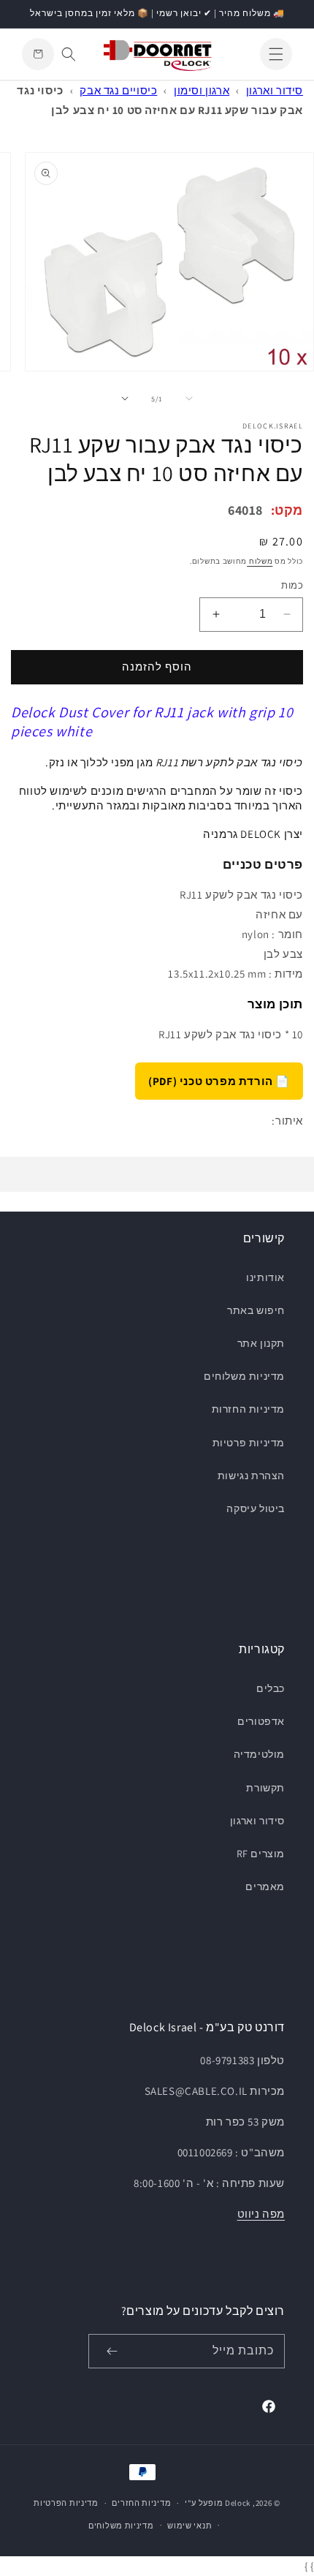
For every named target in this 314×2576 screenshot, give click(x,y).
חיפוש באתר (256, 1310)
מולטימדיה (259, 1754)
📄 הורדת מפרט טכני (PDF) (219, 1081)
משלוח (260, 561)
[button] (276, 54)
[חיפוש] (69, 54)
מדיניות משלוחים (244, 1376)
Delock (238, 2503)
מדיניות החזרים (141, 2503)
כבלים (271, 1688)
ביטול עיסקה (256, 1508)
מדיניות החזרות (248, 1409)
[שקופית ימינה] (125, 399)
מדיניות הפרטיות (66, 2503)
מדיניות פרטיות (249, 1443)
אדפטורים (261, 1721)
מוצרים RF (261, 1854)
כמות (292, 585)
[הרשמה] (112, 2351)
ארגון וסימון (202, 90)
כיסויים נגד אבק (118, 90)
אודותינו (265, 1277)
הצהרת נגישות (251, 1476)
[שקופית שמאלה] (189, 399)
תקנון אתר (261, 1343)
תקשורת (265, 1788)
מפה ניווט (261, 2214)
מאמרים (265, 1886)
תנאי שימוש (189, 2526)
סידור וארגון (275, 90)
